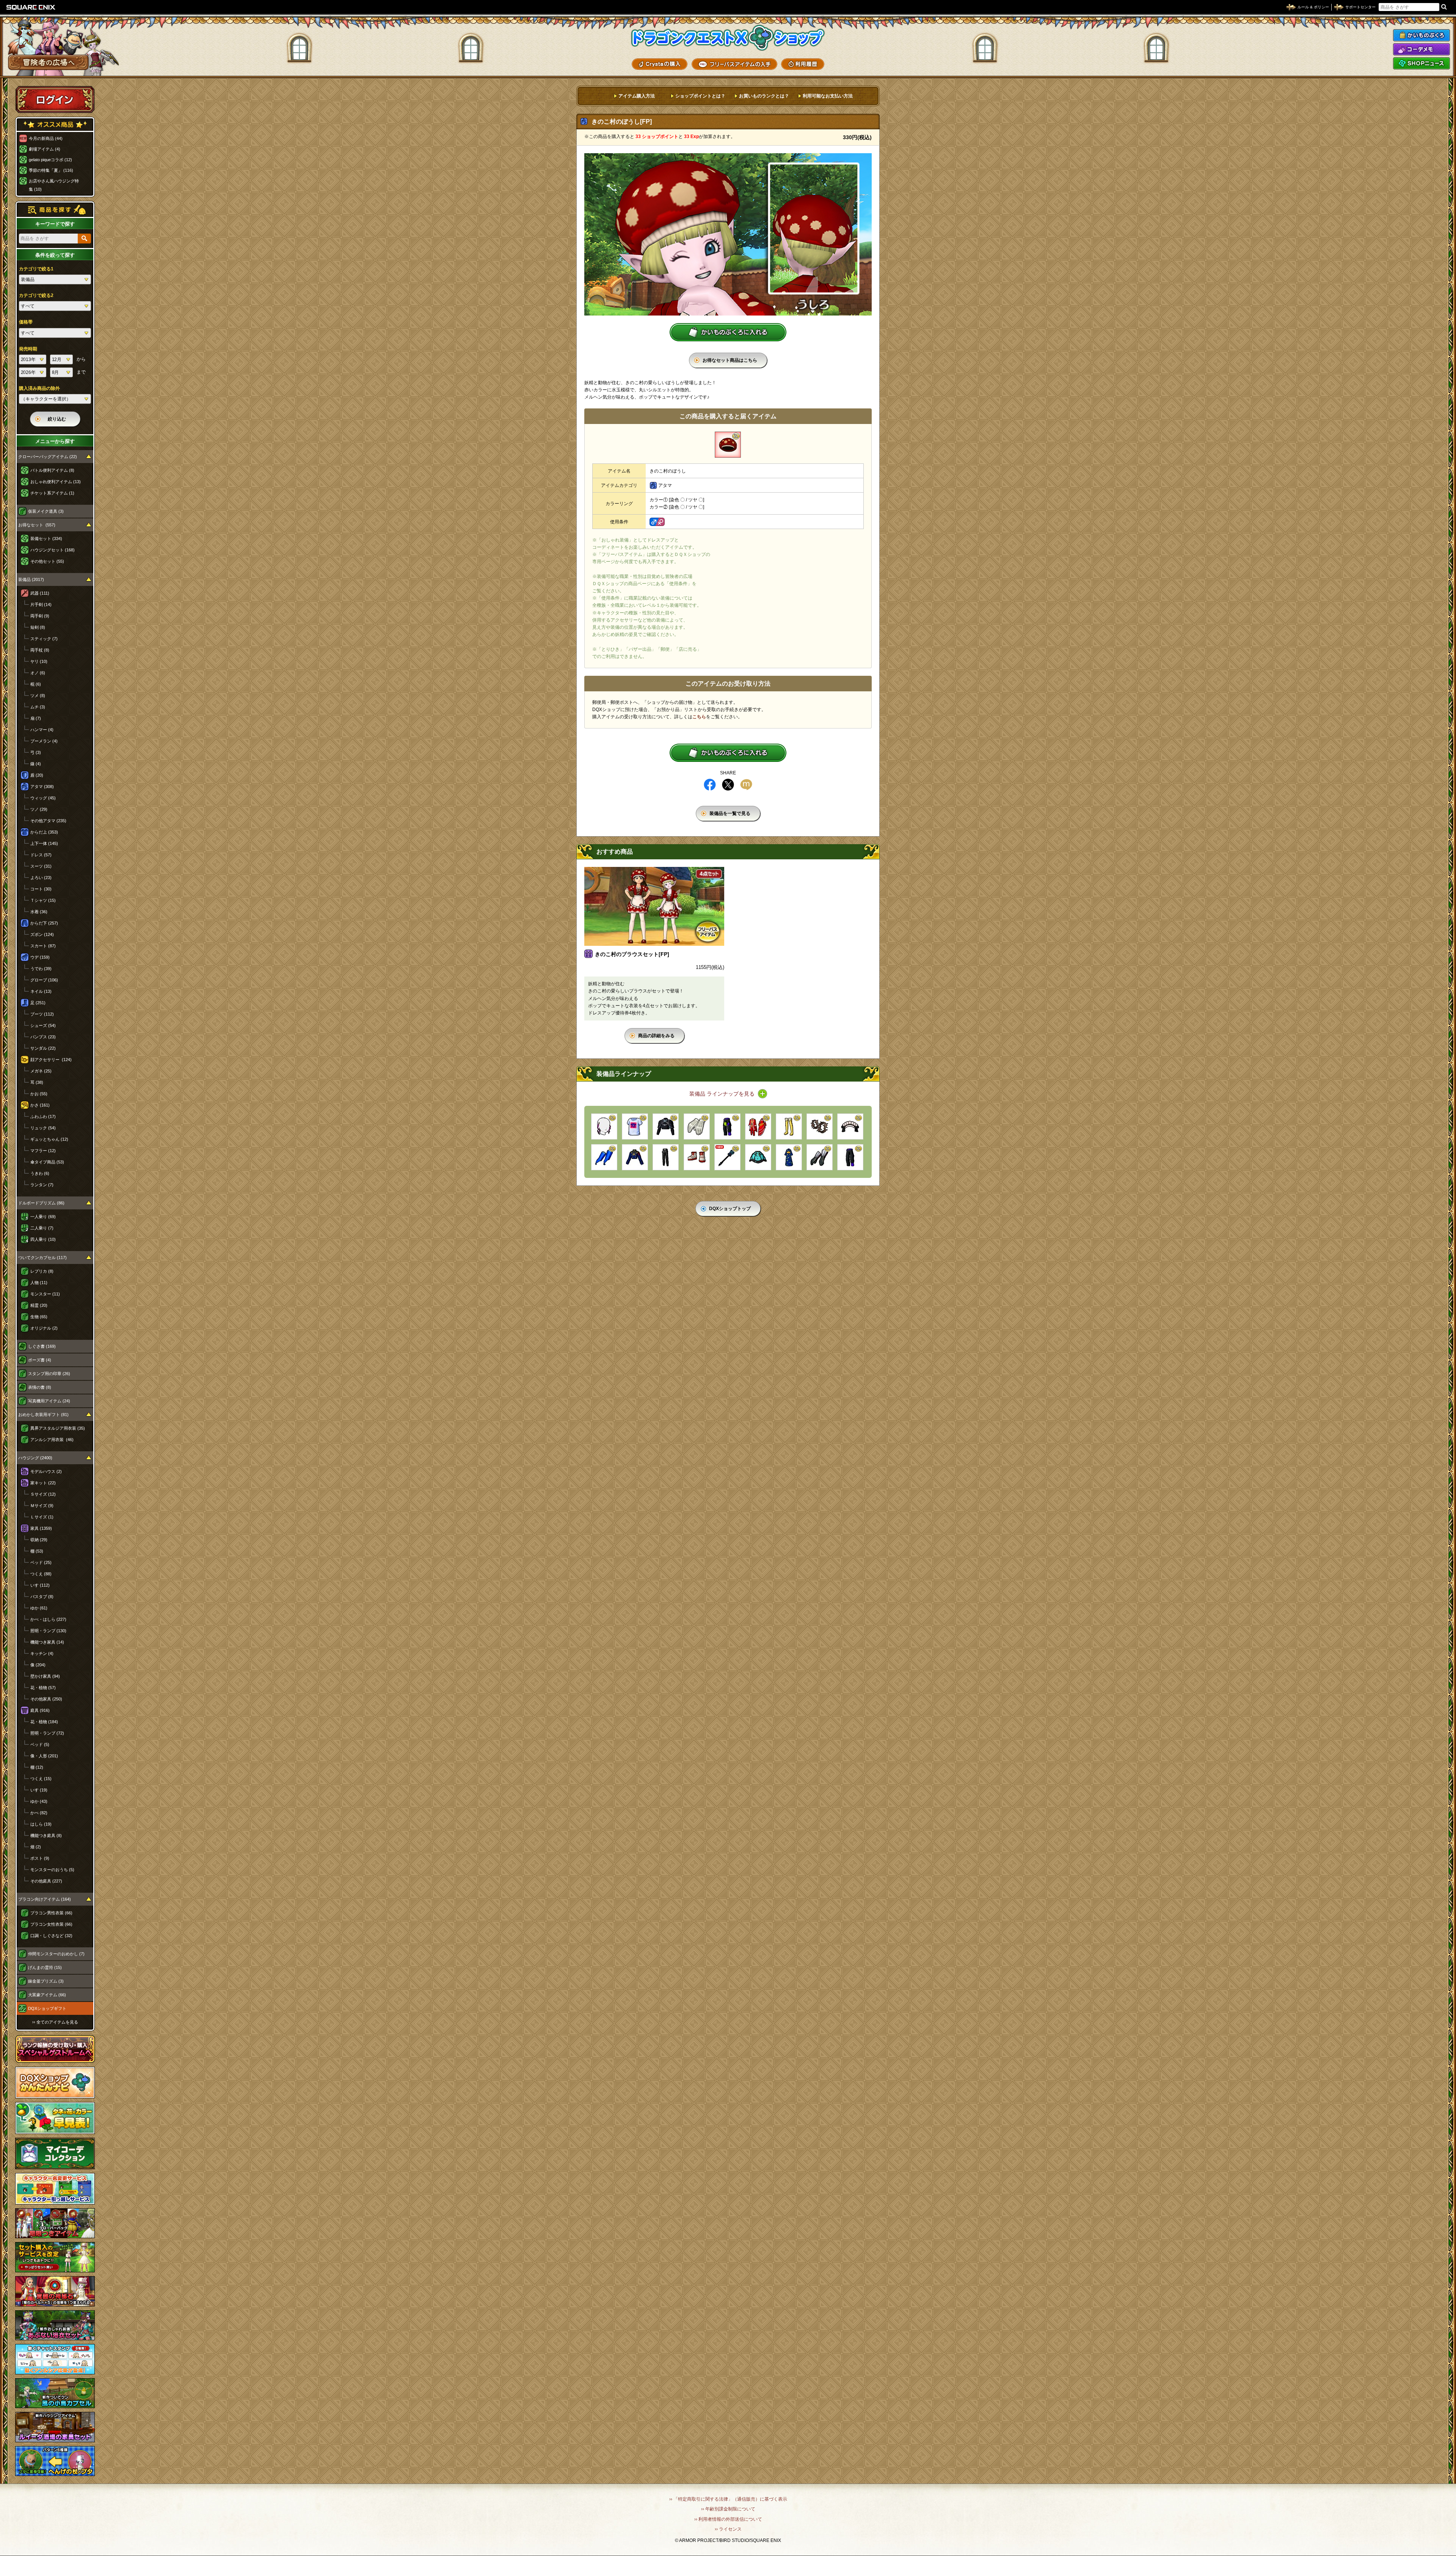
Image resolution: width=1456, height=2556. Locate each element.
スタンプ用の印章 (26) (49, 1374)
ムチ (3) (38, 707)
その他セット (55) (47, 561)
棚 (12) (37, 1767)
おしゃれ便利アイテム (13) (56, 482)
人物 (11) (39, 1283)
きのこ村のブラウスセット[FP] (632, 954)
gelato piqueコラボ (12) (50, 160)
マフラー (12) (43, 1151)
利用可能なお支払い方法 (828, 96)
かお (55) (39, 1094)
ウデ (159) (40, 957)
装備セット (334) (46, 539)
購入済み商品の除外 (39, 388)
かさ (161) (40, 1105)
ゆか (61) (39, 1608)
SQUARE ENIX (31, 7)
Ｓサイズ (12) (43, 1494)
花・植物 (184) (44, 1722)
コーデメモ (1421, 49)
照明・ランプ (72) (47, 1733)
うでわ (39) (41, 969)
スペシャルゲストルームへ (55, 2049)
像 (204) (38, 1665)
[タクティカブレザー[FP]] (635, 1157)
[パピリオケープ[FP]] (666, 1126)
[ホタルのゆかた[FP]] (789, 1157)
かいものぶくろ (1421, 35)
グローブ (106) (44, 980)
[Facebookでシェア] (710, 785)
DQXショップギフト (47, 2008)
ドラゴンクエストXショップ (728, 38)
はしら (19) (41, 1824)
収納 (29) (39, 1540)
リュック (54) (43, 1128)
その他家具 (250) (46, 1699)
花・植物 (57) (43, 1688)
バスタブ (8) (42, 1597)
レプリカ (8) (42, 1271)
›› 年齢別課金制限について (728, 2509)
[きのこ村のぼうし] (728, 445)
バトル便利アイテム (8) (52, 470)
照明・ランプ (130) (48, 1631)
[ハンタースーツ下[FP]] (666, 1157)
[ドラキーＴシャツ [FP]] (635, 1126)
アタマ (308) (42, 787)
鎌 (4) (36, 764)
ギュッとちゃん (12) (49, 1139)
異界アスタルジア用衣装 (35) (58, 1428)
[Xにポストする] (728, 785)
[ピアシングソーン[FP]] (727, 1157)
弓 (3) (36, 752)
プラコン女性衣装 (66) (51, 1924)
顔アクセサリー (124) (51, 1060)
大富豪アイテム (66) (47, 1995)
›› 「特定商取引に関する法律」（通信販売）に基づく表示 (728, 2499)
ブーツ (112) (42, 1014)
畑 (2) (36, 1847)
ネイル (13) (41, 991)
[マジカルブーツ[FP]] (789, 1126)
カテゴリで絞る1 (36, 269)
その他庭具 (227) (46, 1881)
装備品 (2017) (31, 579)
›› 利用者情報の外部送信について (728, 2519)
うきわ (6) (40, 1173)
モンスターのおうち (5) (52, 1870)
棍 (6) (36, 684)
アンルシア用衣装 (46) (52, 1440)
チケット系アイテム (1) (52, 493)
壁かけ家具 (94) (45, 1676)
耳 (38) (37, 1082)
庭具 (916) (40, 1710)
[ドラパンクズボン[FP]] (850, 1157)
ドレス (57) (41, 855)
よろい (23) (41, 878)
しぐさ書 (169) (42, 1346)
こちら (699, 717)
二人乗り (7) (42, 1228)
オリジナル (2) (44, 1328)
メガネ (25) (41, 1071)
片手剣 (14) (41, 604)
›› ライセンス (728, 2529)
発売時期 (28, 349)
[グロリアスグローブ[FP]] (697, 1126)
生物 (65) (39, 1317)
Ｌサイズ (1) (42, 1517)
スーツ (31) (41, 866)
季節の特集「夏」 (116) (51, 170)
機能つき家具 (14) (47, 1642)
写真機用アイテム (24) (49, 1401)
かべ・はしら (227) (48, 1619)
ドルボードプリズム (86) (41, 1203)
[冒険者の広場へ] (48, 62)
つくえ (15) (41, 1779)
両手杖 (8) (40, 650)
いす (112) (40, 1585)
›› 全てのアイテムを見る (55, 2022)
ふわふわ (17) (43, 1116)
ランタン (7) (42, 1185)
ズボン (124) (42, 934)
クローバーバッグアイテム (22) (48, 457)
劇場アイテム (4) (45, 149)
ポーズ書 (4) (40, 1360)
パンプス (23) (43, 1037)
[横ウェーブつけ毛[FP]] (604, 1126)
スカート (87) (43, 946)
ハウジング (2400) (35, 1458)
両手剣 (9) (40, 616)
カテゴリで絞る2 (36, 295)
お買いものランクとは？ (764, 96)
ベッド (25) (41, 1562)
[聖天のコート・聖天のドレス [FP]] (758, 1126)
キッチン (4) (42, 1653)
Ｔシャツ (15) (43, 900)
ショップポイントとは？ (700, 96)
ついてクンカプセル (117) (42, 1258)
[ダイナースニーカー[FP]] (697, 1157)
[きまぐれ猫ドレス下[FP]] (758, 1157)
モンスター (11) (45, 1294)
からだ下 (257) (44, 923)
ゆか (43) (39, 1801)
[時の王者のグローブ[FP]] (820, 1157)
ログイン (55, 99)
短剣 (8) (38, 627)
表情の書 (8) (40, 1387)
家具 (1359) (41, 1528)
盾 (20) (37, 775)
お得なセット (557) (37, 525)
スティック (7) (44, 639)
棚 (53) (37, 1551)
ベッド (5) (40, 1744)
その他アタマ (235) (48, 821)
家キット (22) (43, 1483)
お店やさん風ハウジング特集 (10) (54, 185)
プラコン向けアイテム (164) (45, 1899)
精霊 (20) (39, 1305)
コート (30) (41, 889)
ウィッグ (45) (43, 798)
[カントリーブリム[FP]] (850, 1126)
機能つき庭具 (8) (46, 1835)
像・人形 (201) (44, 1756)
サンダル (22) (43, 1048)
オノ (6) (38, 673)
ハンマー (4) (42, 730)
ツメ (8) (38, 696)
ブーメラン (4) (44, 741)
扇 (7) (36, 718)
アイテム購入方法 (637, 96)
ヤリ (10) (39, 661)
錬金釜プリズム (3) (46, 1981)
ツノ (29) (39, 809)
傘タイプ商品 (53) (47, 1162)
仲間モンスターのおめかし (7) (56, 1954)
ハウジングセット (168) (53, 550)
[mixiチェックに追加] (746, 785)
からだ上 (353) (44, 832)
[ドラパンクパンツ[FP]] (727, 1126)
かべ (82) (39, 1813)
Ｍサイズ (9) (42, 1506)
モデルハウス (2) (46, 1471)
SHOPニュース (1421, 63)
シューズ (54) (43, 1025)
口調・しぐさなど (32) (51, 1936)
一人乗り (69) (43, 1217)
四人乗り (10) (43, 1239)
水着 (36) (39, 912)
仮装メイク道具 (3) (46, 511)
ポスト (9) (40, 1858)
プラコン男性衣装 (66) (51, 1913)
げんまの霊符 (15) (45, 1967)
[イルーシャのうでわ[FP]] (820, 1126)
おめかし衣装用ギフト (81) (43, 1415)
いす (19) (39, 1790)
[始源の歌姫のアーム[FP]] (604, 1157)
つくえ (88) (41, 1574)
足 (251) (38, 1003)
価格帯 (26, 322)
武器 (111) (40, 593)
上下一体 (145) (44, 843)
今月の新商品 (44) (46, 138)
